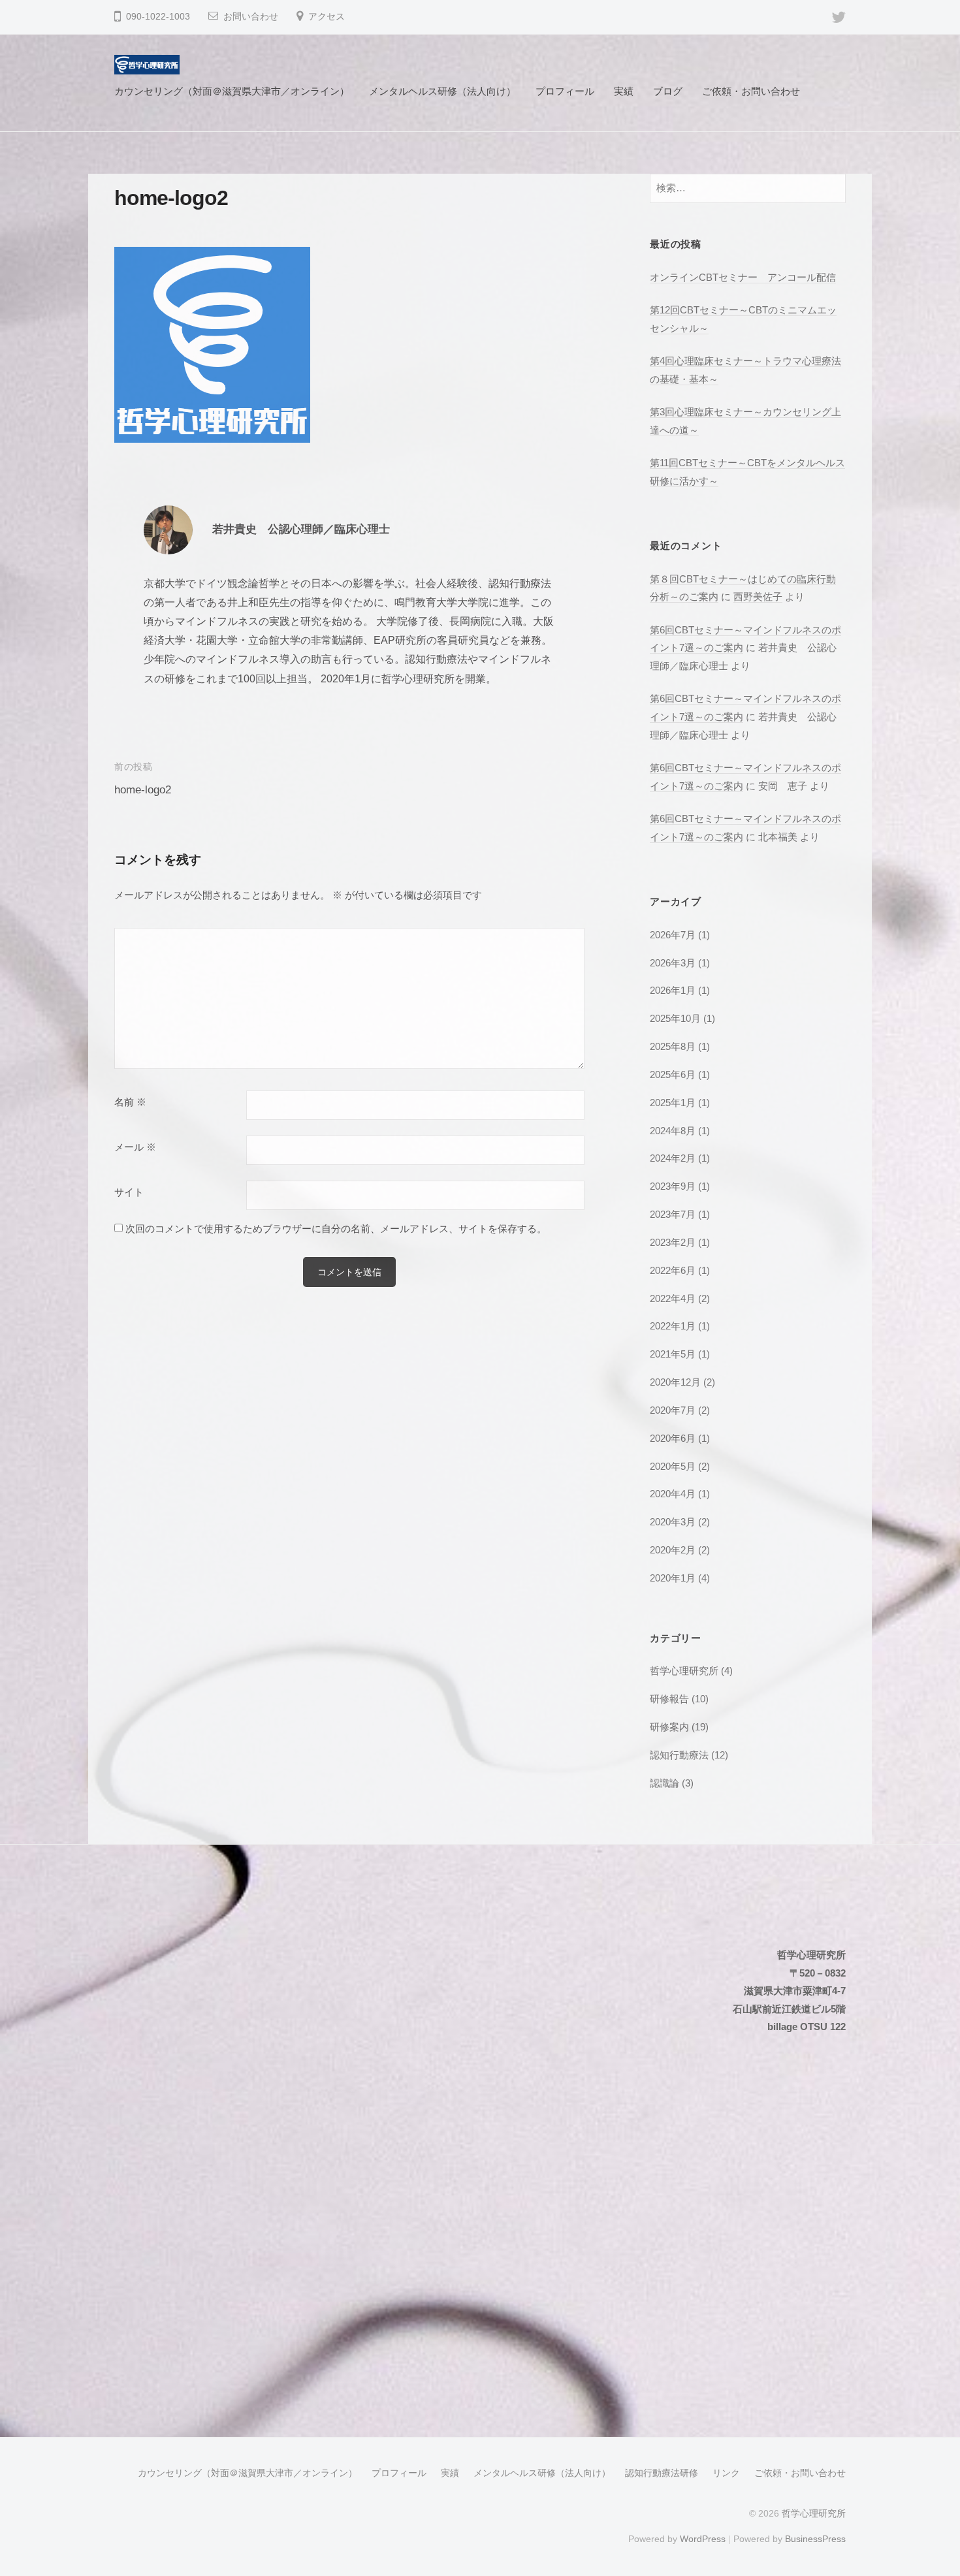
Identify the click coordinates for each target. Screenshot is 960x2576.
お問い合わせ (251, 17)
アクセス (327, 17)
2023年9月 (673, 1186)
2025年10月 (675, 1018)
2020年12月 (675, 1382)
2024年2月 (673, 1158)
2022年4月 (673, 1298)
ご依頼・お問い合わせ (751, 91)
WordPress (703, 2539)
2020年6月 (673, 1438)
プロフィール (565, 91)
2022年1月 (673, 1326)
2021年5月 (673, 1354)
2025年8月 (673, 1046)
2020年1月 (673, 1578)
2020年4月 (673, 1494)
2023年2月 (673, 1242)
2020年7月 (673, 1410)
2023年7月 (673, 1214)
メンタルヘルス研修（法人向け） (442, 91)
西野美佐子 (758, 596)
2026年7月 (673, 935)
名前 (130, 1102)
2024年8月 (673, 1131)
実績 (624, 91)
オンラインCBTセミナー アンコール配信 (743, 277)
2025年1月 (673, 1103)
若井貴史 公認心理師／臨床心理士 (301, 529)
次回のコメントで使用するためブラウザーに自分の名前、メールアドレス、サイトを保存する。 (336, 1229)
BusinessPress (815, 2539)
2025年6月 (673, 1074)
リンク (726, 2473)
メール (135, 1147)
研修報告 (669, 1699)
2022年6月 (673, 1270)
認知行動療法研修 (662, 2473)
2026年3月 (673, 963)
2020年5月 (673, 1466)
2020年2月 (673, 1550)
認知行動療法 (679, 1755)
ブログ (668, 91)
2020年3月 (673, 1522)
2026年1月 (673, 990)
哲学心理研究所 (684, 1671)
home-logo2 (143, 790)
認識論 (664, 1783)
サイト (129, 1192)
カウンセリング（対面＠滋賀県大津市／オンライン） (232, 91)
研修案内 (669, 1727)
